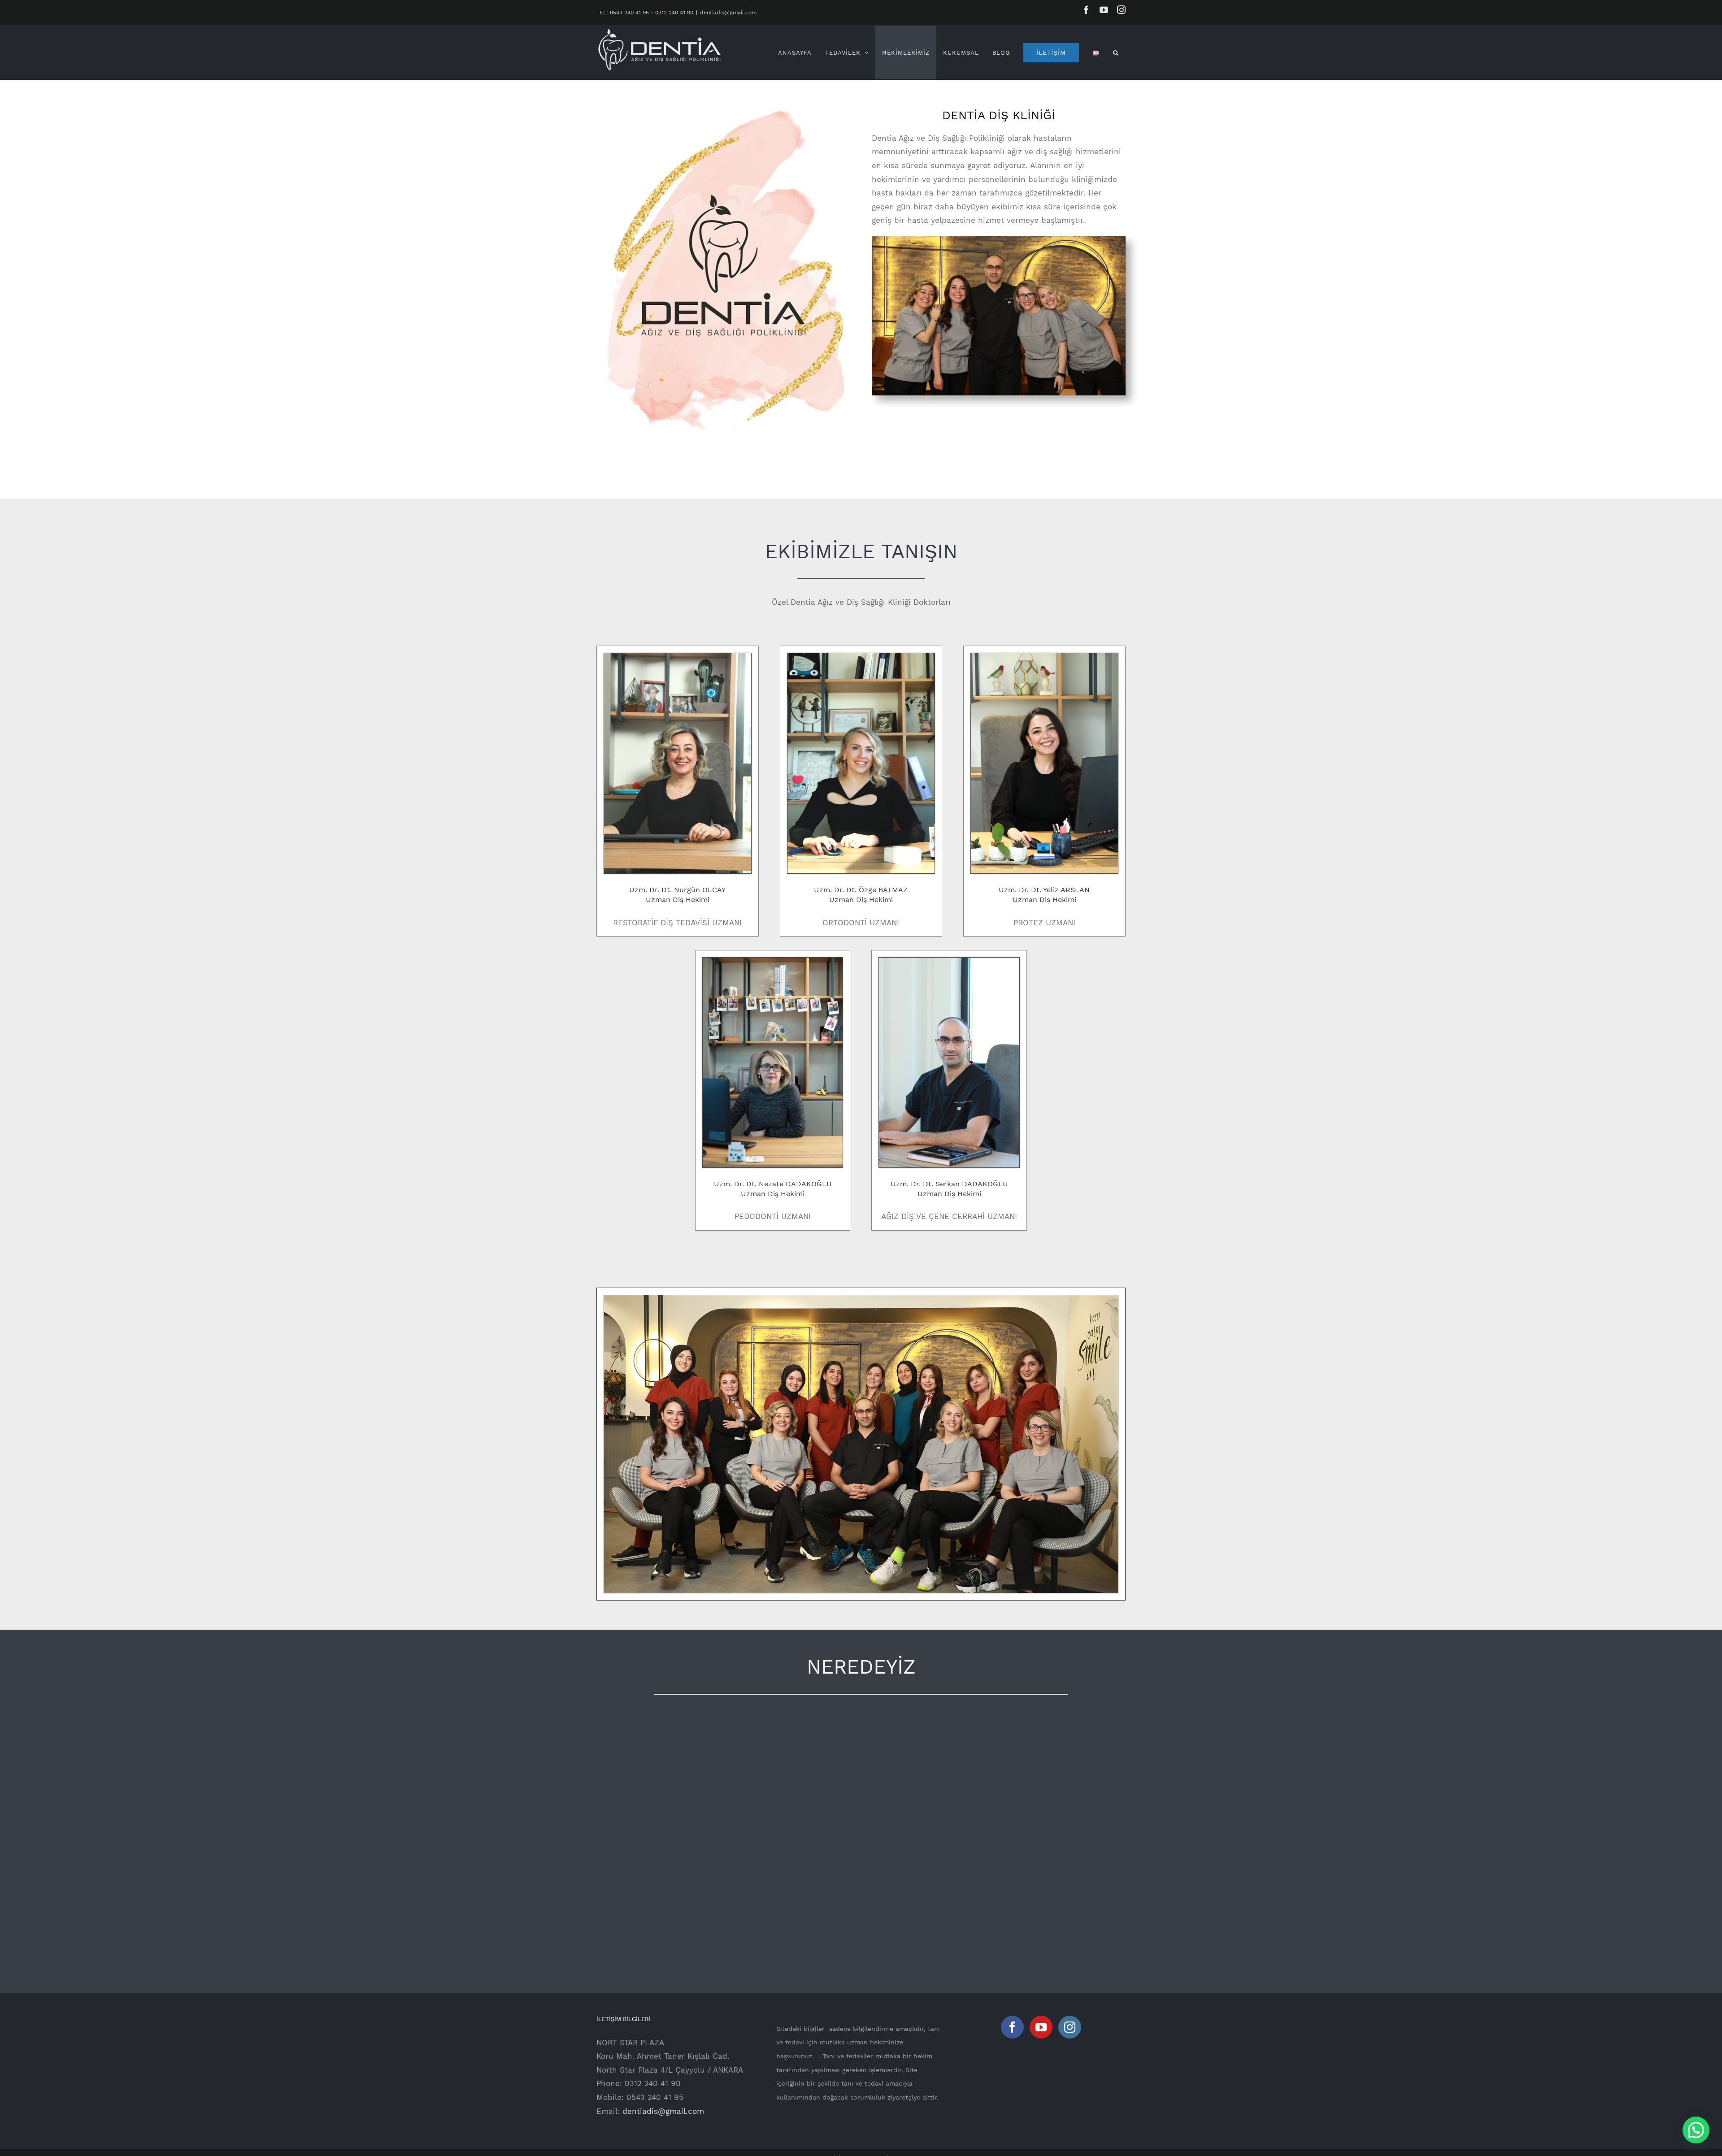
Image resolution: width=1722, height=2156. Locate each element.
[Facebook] (1012, 2027)
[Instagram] (1070, 2027)
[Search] (1116, 52)
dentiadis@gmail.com (728, 13)
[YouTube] (1041, 2027)
